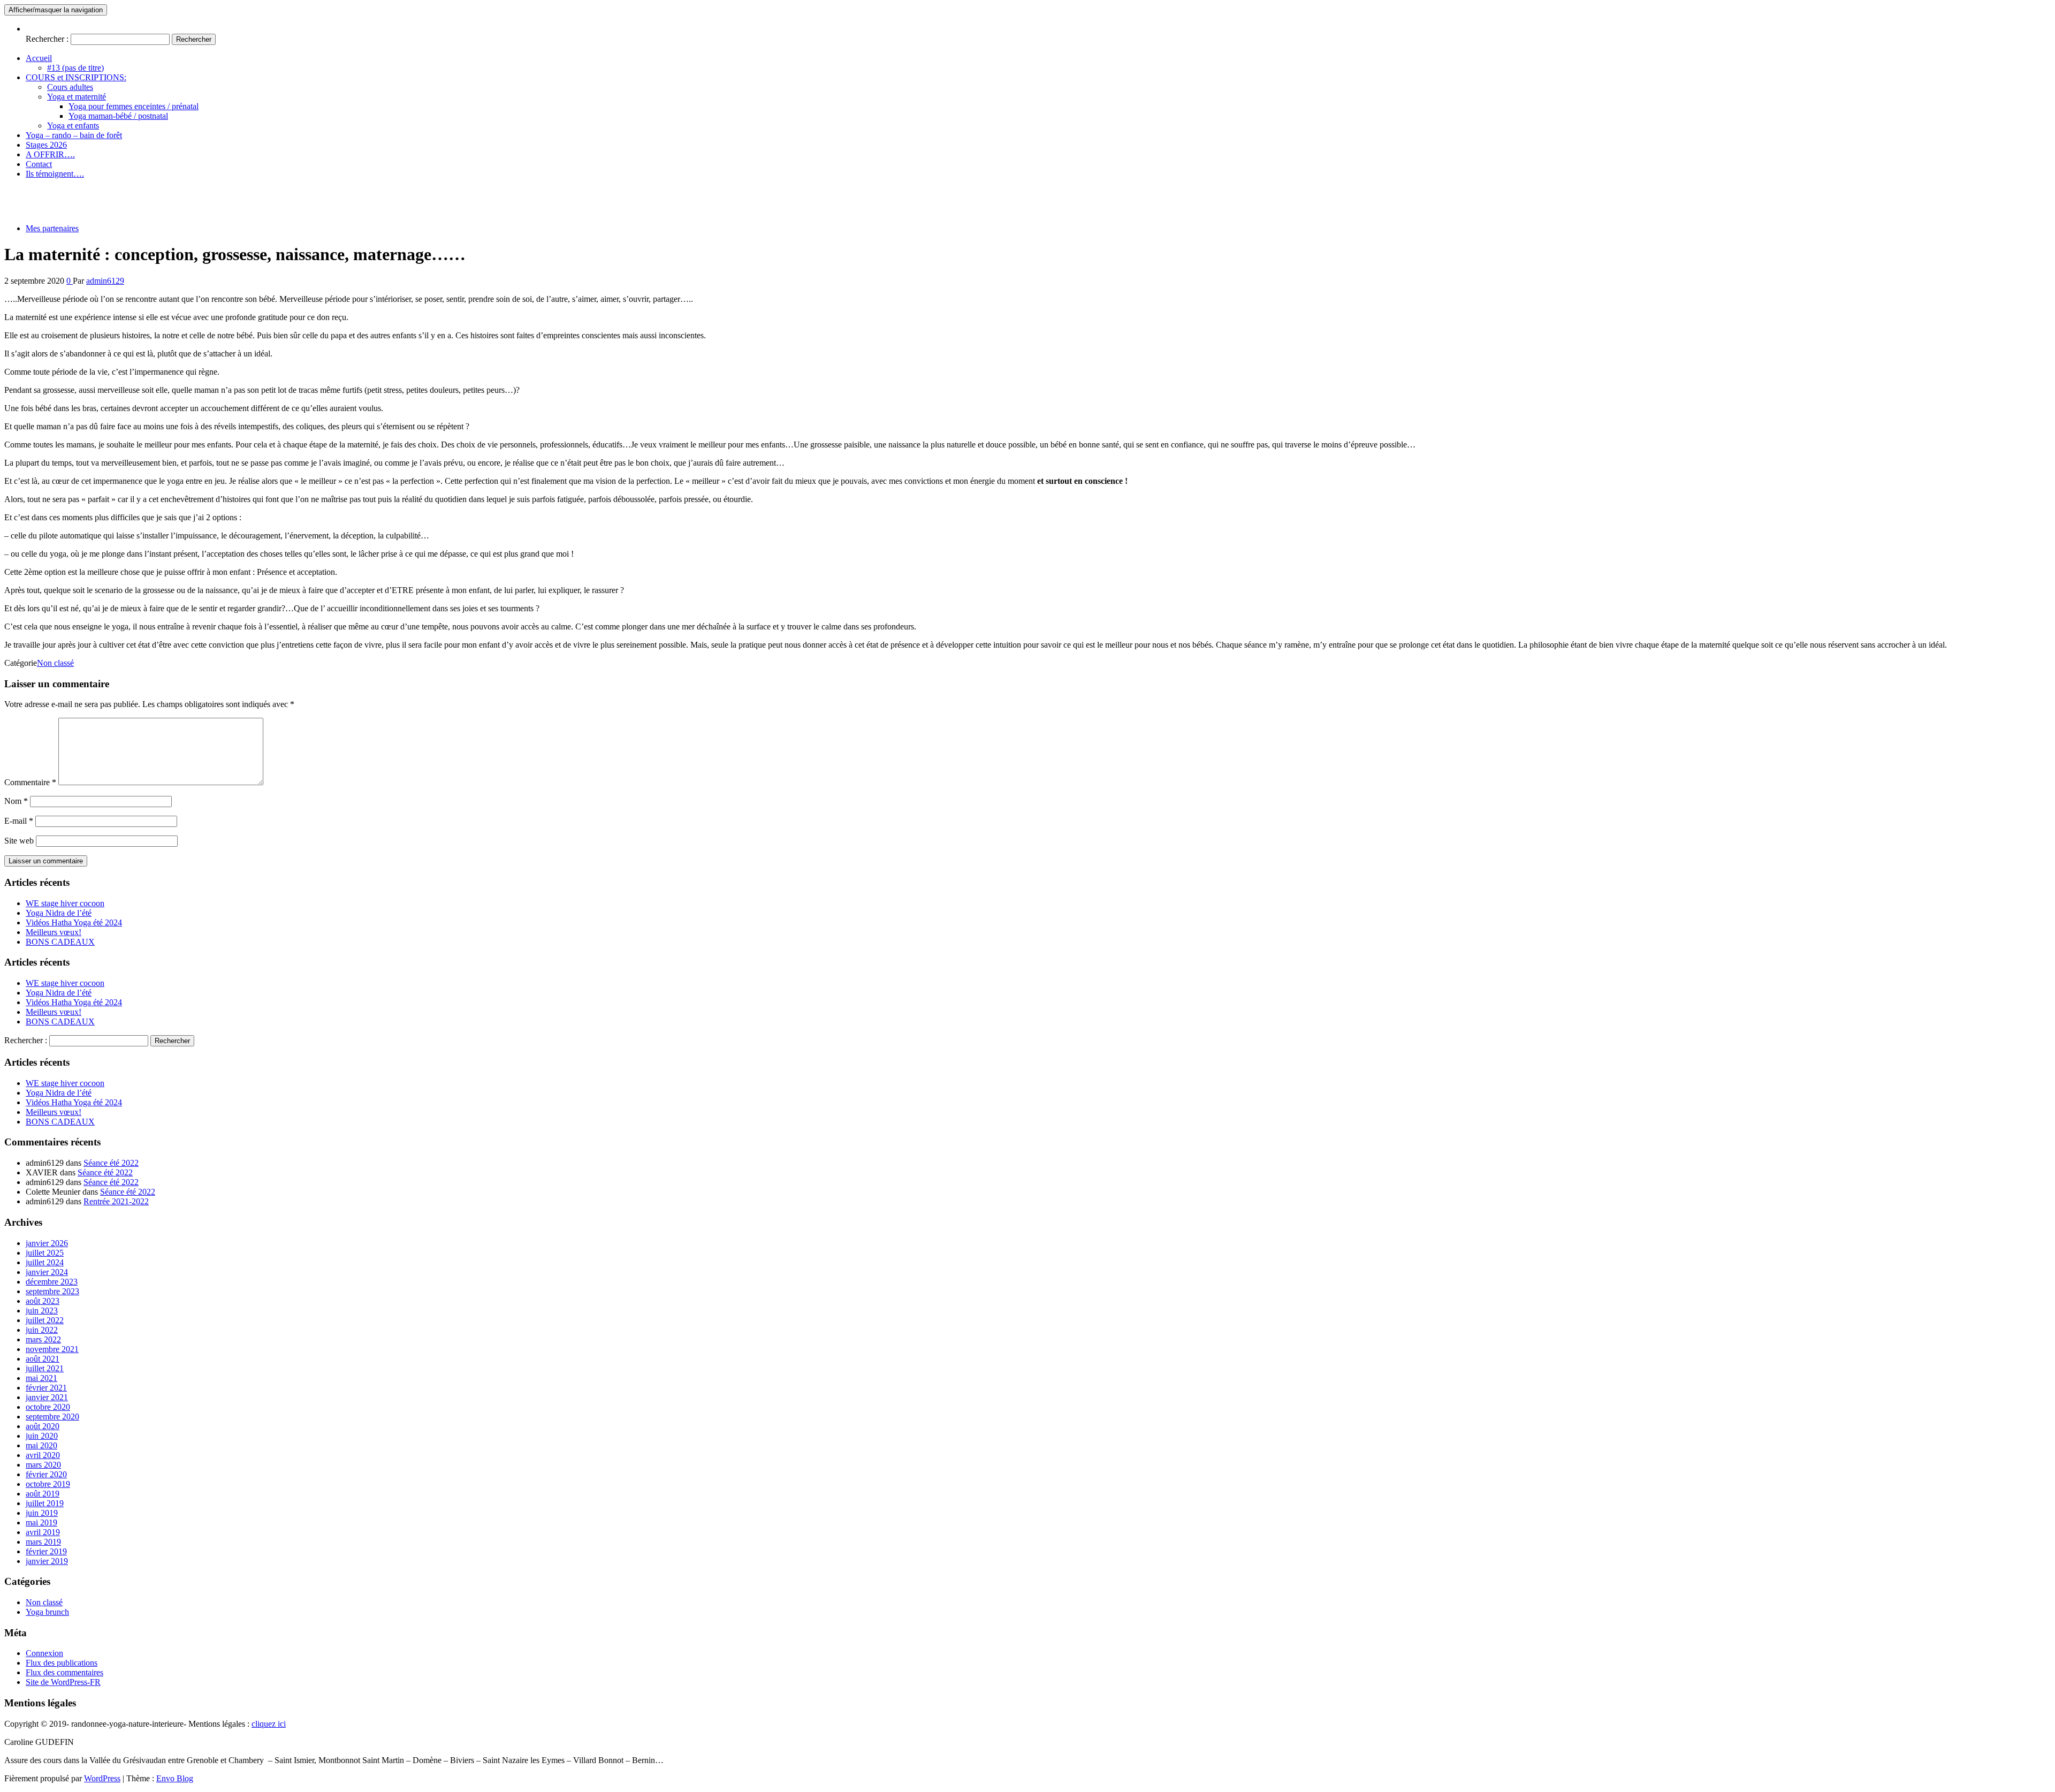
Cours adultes (70, 87)
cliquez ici (269, 1724)
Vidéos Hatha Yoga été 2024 (74, 922)
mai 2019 (41, 1523)
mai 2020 (41, 1445)
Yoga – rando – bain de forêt (74, 135)
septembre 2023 (52, 1291)
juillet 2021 (45, 1368)
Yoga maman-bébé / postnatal (118, 116)
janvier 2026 (47, 1243)
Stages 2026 (46, 145)
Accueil (39, 58)
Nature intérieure (33, 192)
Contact (39, 164)
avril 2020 (43, 1455)
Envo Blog (175, 1778)
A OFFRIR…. (50, 154)
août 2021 (43, 1359)
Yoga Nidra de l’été (59, 913)
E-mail (19, 821)
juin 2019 (42, 1513)
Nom (16, 801)
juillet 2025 (45, 1253)
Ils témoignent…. (55, 174)
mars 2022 (43, 1339)
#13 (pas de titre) (75, 68)
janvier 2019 (47, 1561)
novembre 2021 (52, 1349)
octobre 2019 (48, 1484)
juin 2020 (42, 1436)
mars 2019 (43, 1542)
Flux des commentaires (64, 1672)
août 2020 (43, 1426)
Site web (19, 841)
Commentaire (30, 782)
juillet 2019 (45, 1503)
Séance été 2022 (111, 1163)
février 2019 (46, 1551)
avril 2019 (43, 1532)
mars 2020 (43, 1465)
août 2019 (43, 1494)
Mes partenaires (52, 228)
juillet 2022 (45, 1320)
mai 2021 (41, 1378)
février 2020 (46, 1474)
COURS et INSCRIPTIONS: (76, 77)
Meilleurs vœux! (54, 932)
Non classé (55, 663)
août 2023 (43, 1301)
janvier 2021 (47, 1397)
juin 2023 (42, 1311)
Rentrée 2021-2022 (116, 1201)
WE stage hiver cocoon (65, 903)
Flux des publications (62, 1663)
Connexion (44, 1653)
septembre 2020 (52, 1417)
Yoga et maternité (77, 97)
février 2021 (46, 1388)
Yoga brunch (47, 1612)
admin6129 (105, 281)
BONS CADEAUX (60, 942)
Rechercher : (47, 39)
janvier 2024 (47, 1272)
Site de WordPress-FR (63, 1682)
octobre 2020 (48, 1407)
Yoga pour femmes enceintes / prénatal (134, 106)
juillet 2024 (45, 1262)
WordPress (102, 1778)
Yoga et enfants (73, 126)
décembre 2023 (52, 1282)
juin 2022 (42, 1330)
